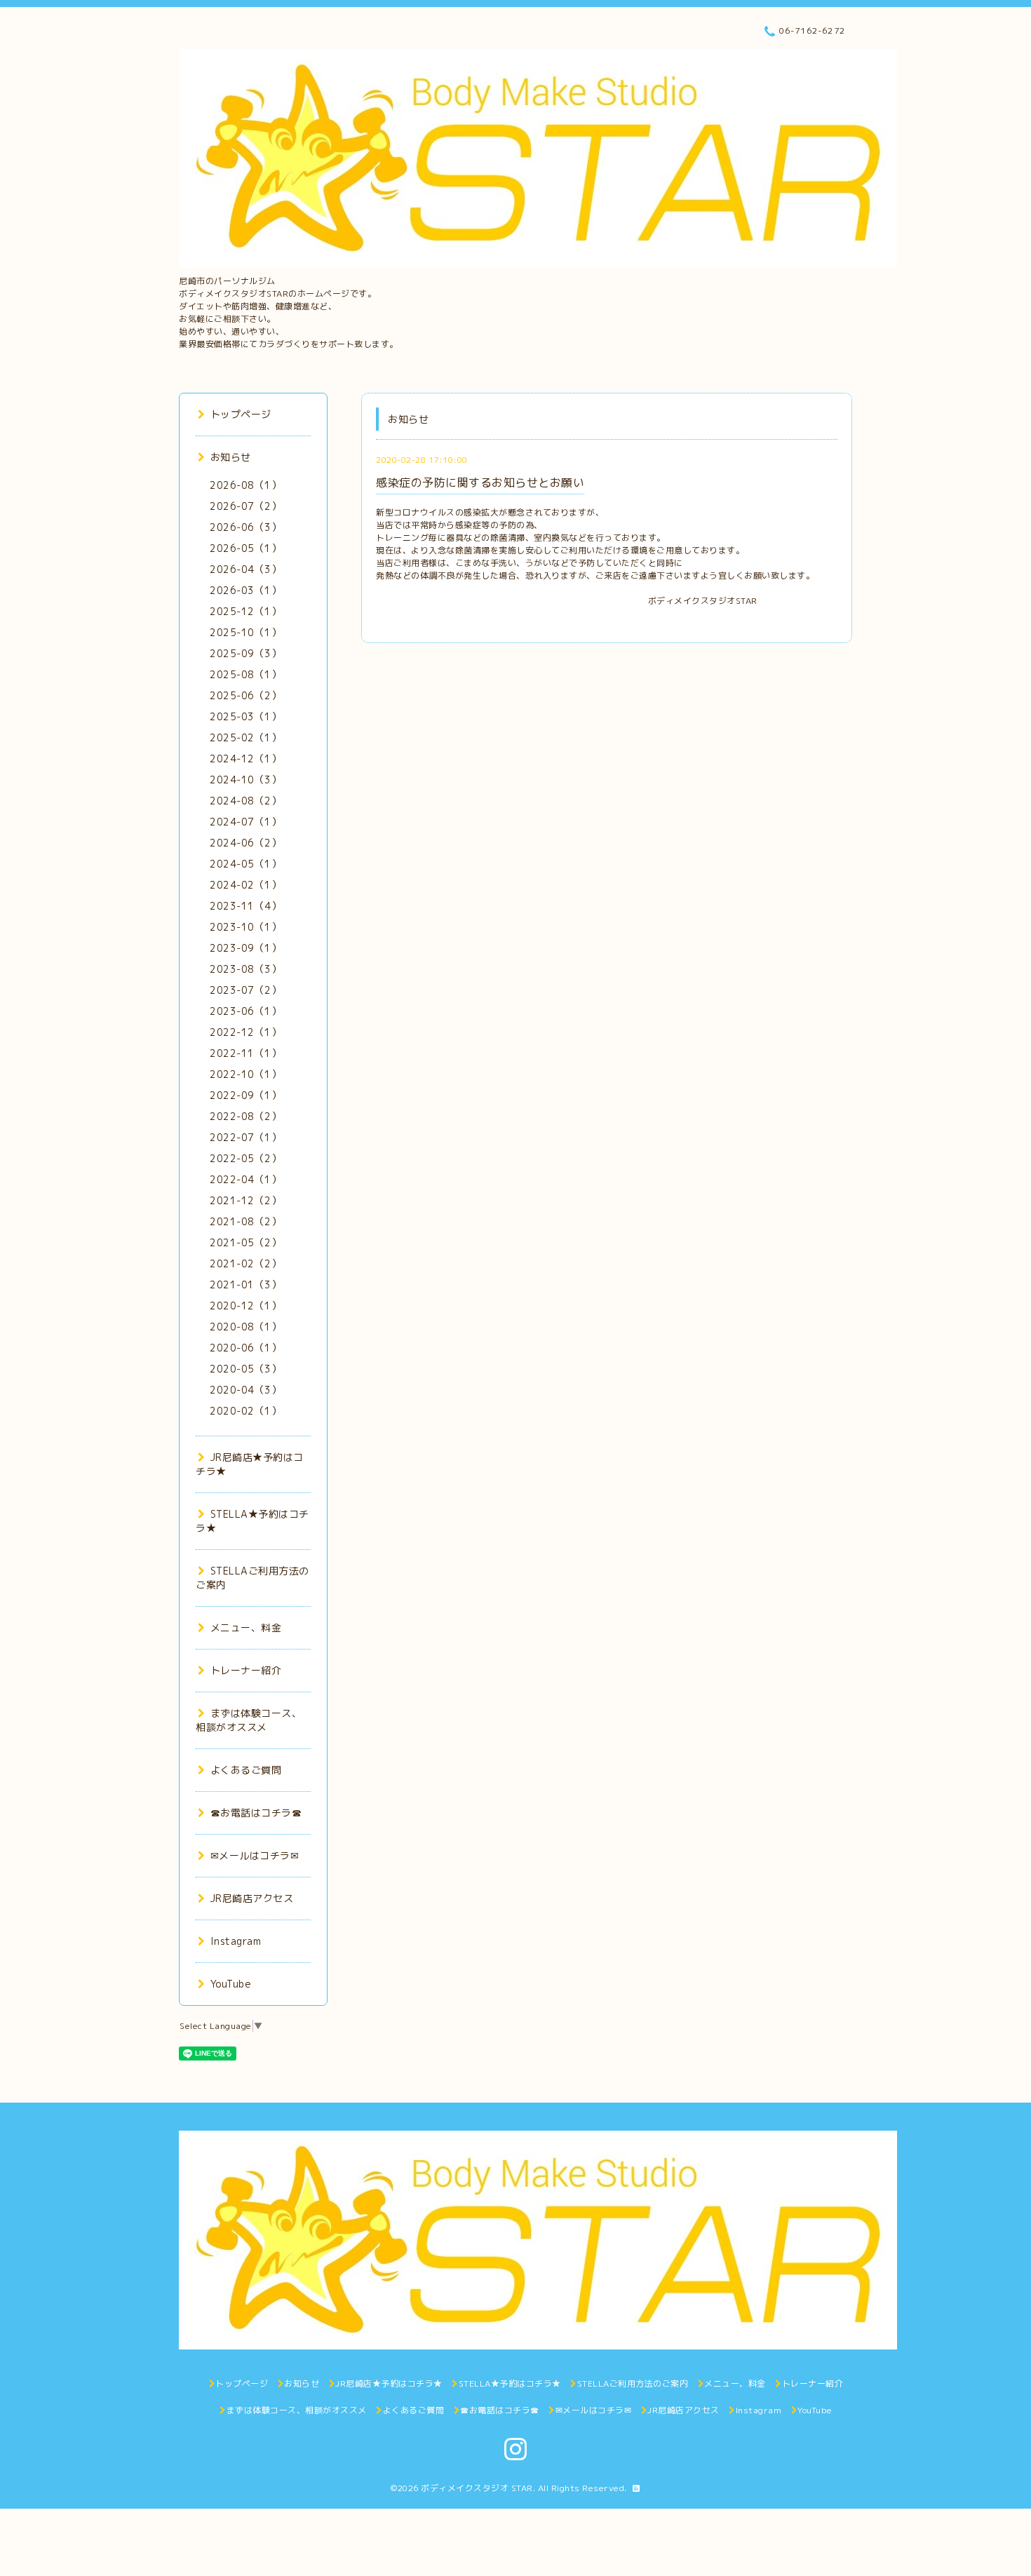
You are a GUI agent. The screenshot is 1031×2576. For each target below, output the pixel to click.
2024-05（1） (245, 864)
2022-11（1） (245, 1053)
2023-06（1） (245, 1011)
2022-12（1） (245, 1032)
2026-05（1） (245, 548)
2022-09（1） (245, 1095)
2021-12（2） (245, 1200)
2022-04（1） (245, 1179)
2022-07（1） (245, 1137)
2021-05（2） (245, 1242)
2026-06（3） (245, 527)
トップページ (241, 414)
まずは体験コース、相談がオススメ (249, 1720)
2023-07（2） (245, 990)
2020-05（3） (245, 1369)
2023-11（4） (245, 906)
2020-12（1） (245, 1306)
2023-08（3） (245, 969)
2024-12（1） (245, 758)
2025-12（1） (245, 611)
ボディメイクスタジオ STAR (477, 2488)
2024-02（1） (245, 885)
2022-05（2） (245, 1158)
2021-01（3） (245, 1284)
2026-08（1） (245, 485)
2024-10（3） (245, 780)
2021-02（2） (245, 1263)
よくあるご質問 (246, 1770)
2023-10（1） (245, 927)
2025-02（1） (245, 737)
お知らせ (231, 457)
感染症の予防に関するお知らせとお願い (480, 483)
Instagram (236, 1941)
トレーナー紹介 (246, 1670)
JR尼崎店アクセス (252, 1898)
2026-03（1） (245, 590)
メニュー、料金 (246, 1627)
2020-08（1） (245, 1327)
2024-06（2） (245, 843)
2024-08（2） (245, 801)
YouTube (231, 1984)
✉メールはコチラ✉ (255, 1855)
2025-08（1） (245, 674)
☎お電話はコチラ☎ (256, 1813)
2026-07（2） (245, 506)
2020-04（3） (245, 1390)
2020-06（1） (245, 1348)
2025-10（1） (245, 632)
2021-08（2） (245, 1221)
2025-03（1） (245, 716)
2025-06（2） (245, 695)
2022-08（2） (245, 1116)
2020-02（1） (245, 1411)
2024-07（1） (245, 822)
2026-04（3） (245, 569)
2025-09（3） (245, 653)
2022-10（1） (245, 1074)
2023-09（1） (245, 948)
